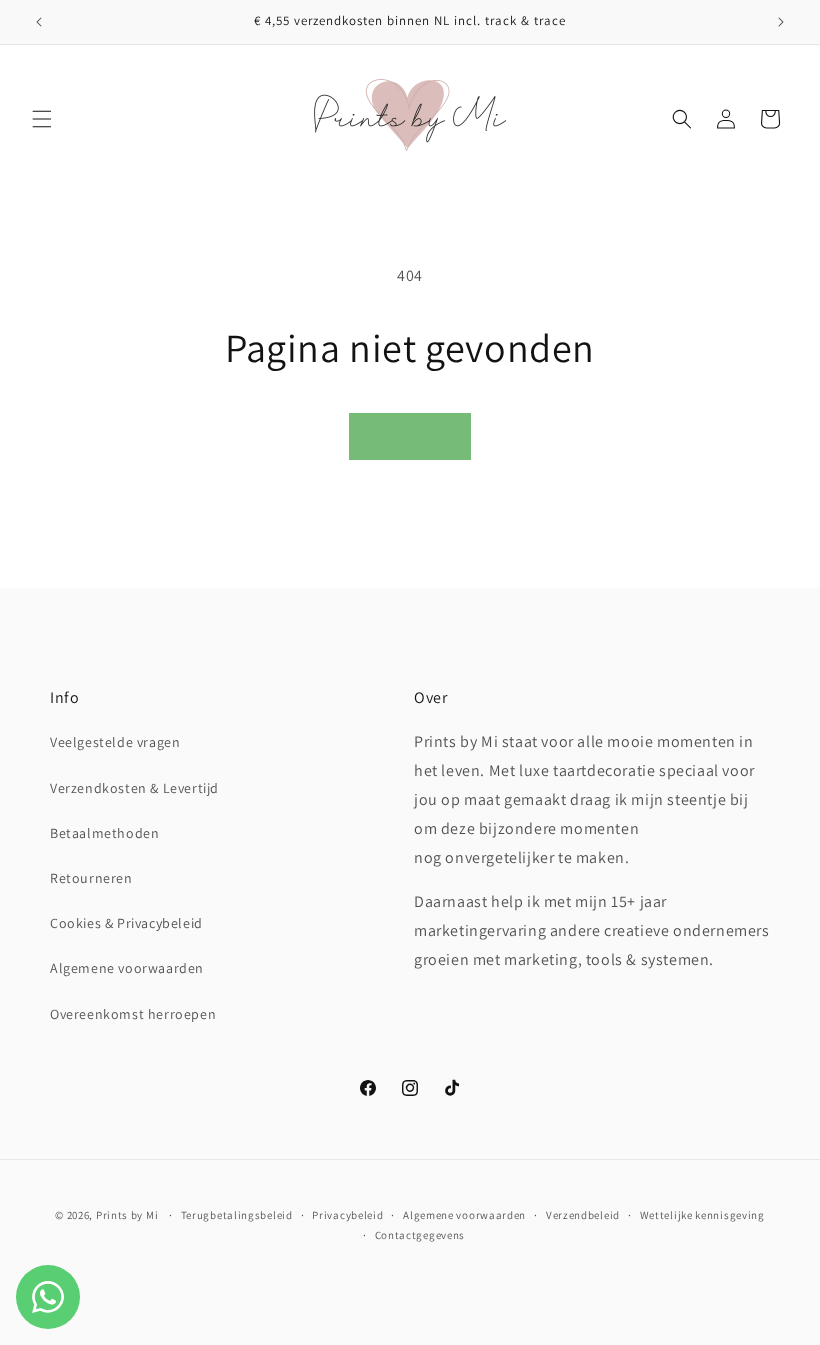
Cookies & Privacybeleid (126, 923)
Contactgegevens (420, 1235)
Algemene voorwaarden (127, 968)
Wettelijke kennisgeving (702, 1215)
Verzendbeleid (583, 1215)
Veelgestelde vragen (115, 742)
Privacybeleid (347, 1215)
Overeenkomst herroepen (133, 1014)
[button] (42, 119)
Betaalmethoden (104, 833)
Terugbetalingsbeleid (237, 1215)
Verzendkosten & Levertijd (134, 788)
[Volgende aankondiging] (781, 22)
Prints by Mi (127, 1215)
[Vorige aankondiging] (39, 22)
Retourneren (91, 878)
